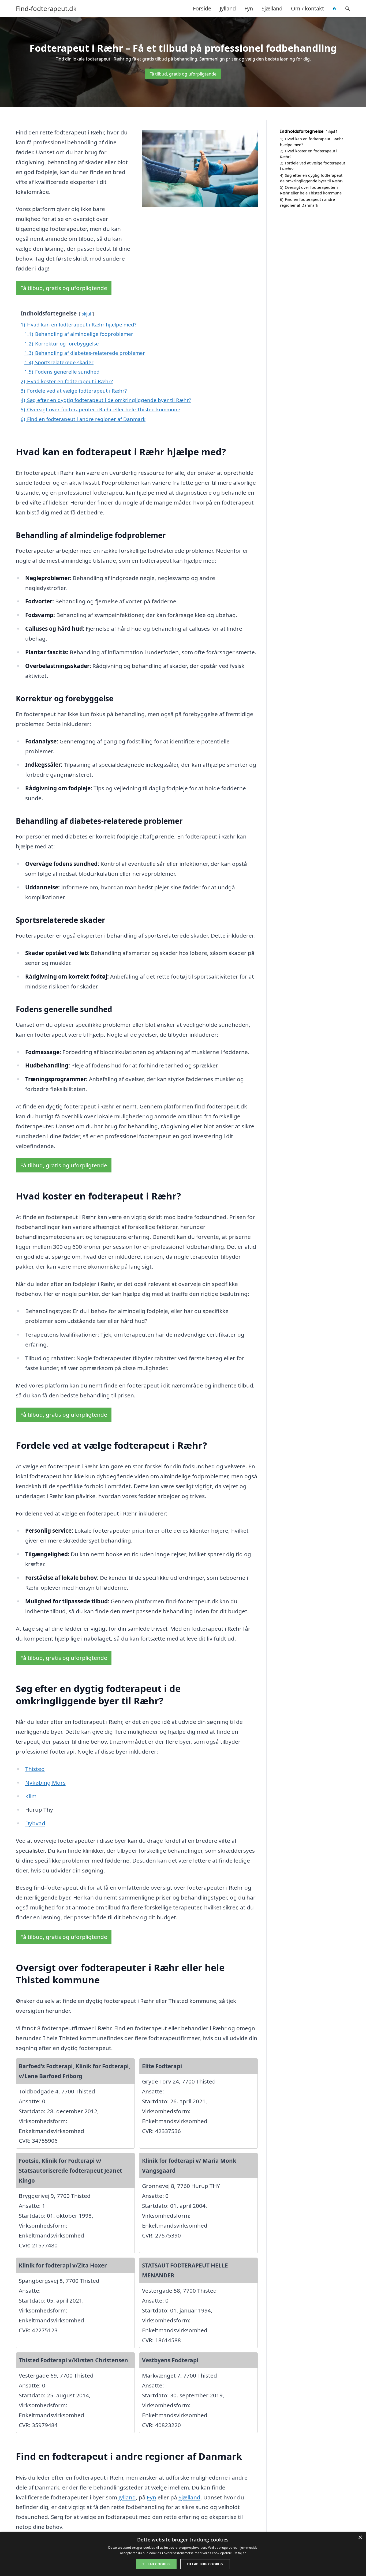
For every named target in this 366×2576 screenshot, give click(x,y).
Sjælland (272, 8)
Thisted (35, 1769)
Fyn (249, 8)
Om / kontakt (307, 8)
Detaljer (240, 2553)
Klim (31, 1796)
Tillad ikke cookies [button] (205, 2564)
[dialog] (183, 2554)
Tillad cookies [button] (156, 2564)
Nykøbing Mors (45, 1782)
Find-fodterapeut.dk (46, 9)
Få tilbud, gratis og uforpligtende (183, 74)
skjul (86, 314)
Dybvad (35, 1823)
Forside (202, 8)
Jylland (228, 8)
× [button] (360, 2538)
